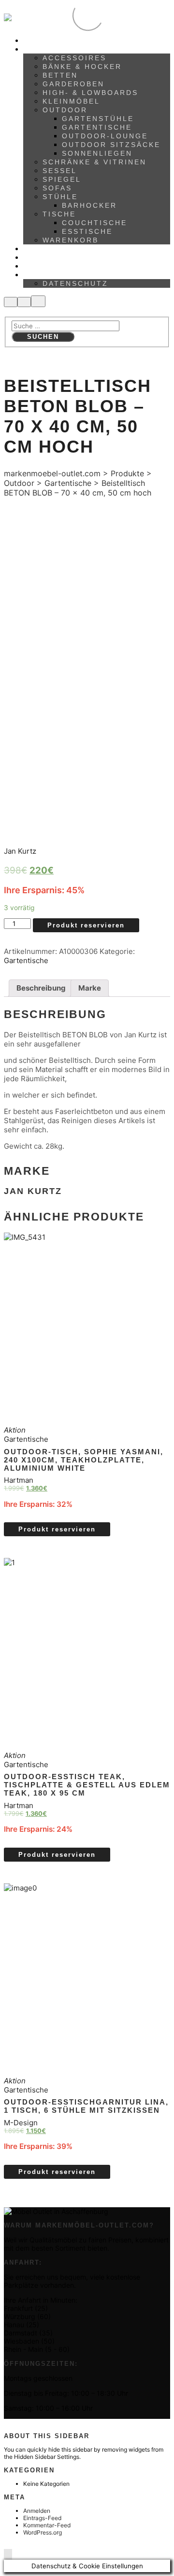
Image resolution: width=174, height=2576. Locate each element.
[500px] (6, 2423)
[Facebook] (15, 2423)
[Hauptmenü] (38, 301)
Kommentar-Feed (47, 2525)
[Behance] (10, 2423)
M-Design (21, 2123)
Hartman (19, 1480)
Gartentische (26, 960)
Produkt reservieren (86, 925)
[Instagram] (19, 2423)
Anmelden (37, 2511)
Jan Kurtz (20, 851)
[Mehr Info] (24, 302)
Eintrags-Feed (42, 2518)
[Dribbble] (23, 2423)
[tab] (41, 988)
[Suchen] (11, 302)
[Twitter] (28, 2423)
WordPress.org (43, 2532)
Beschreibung (41, 988)
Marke (90, 988)
